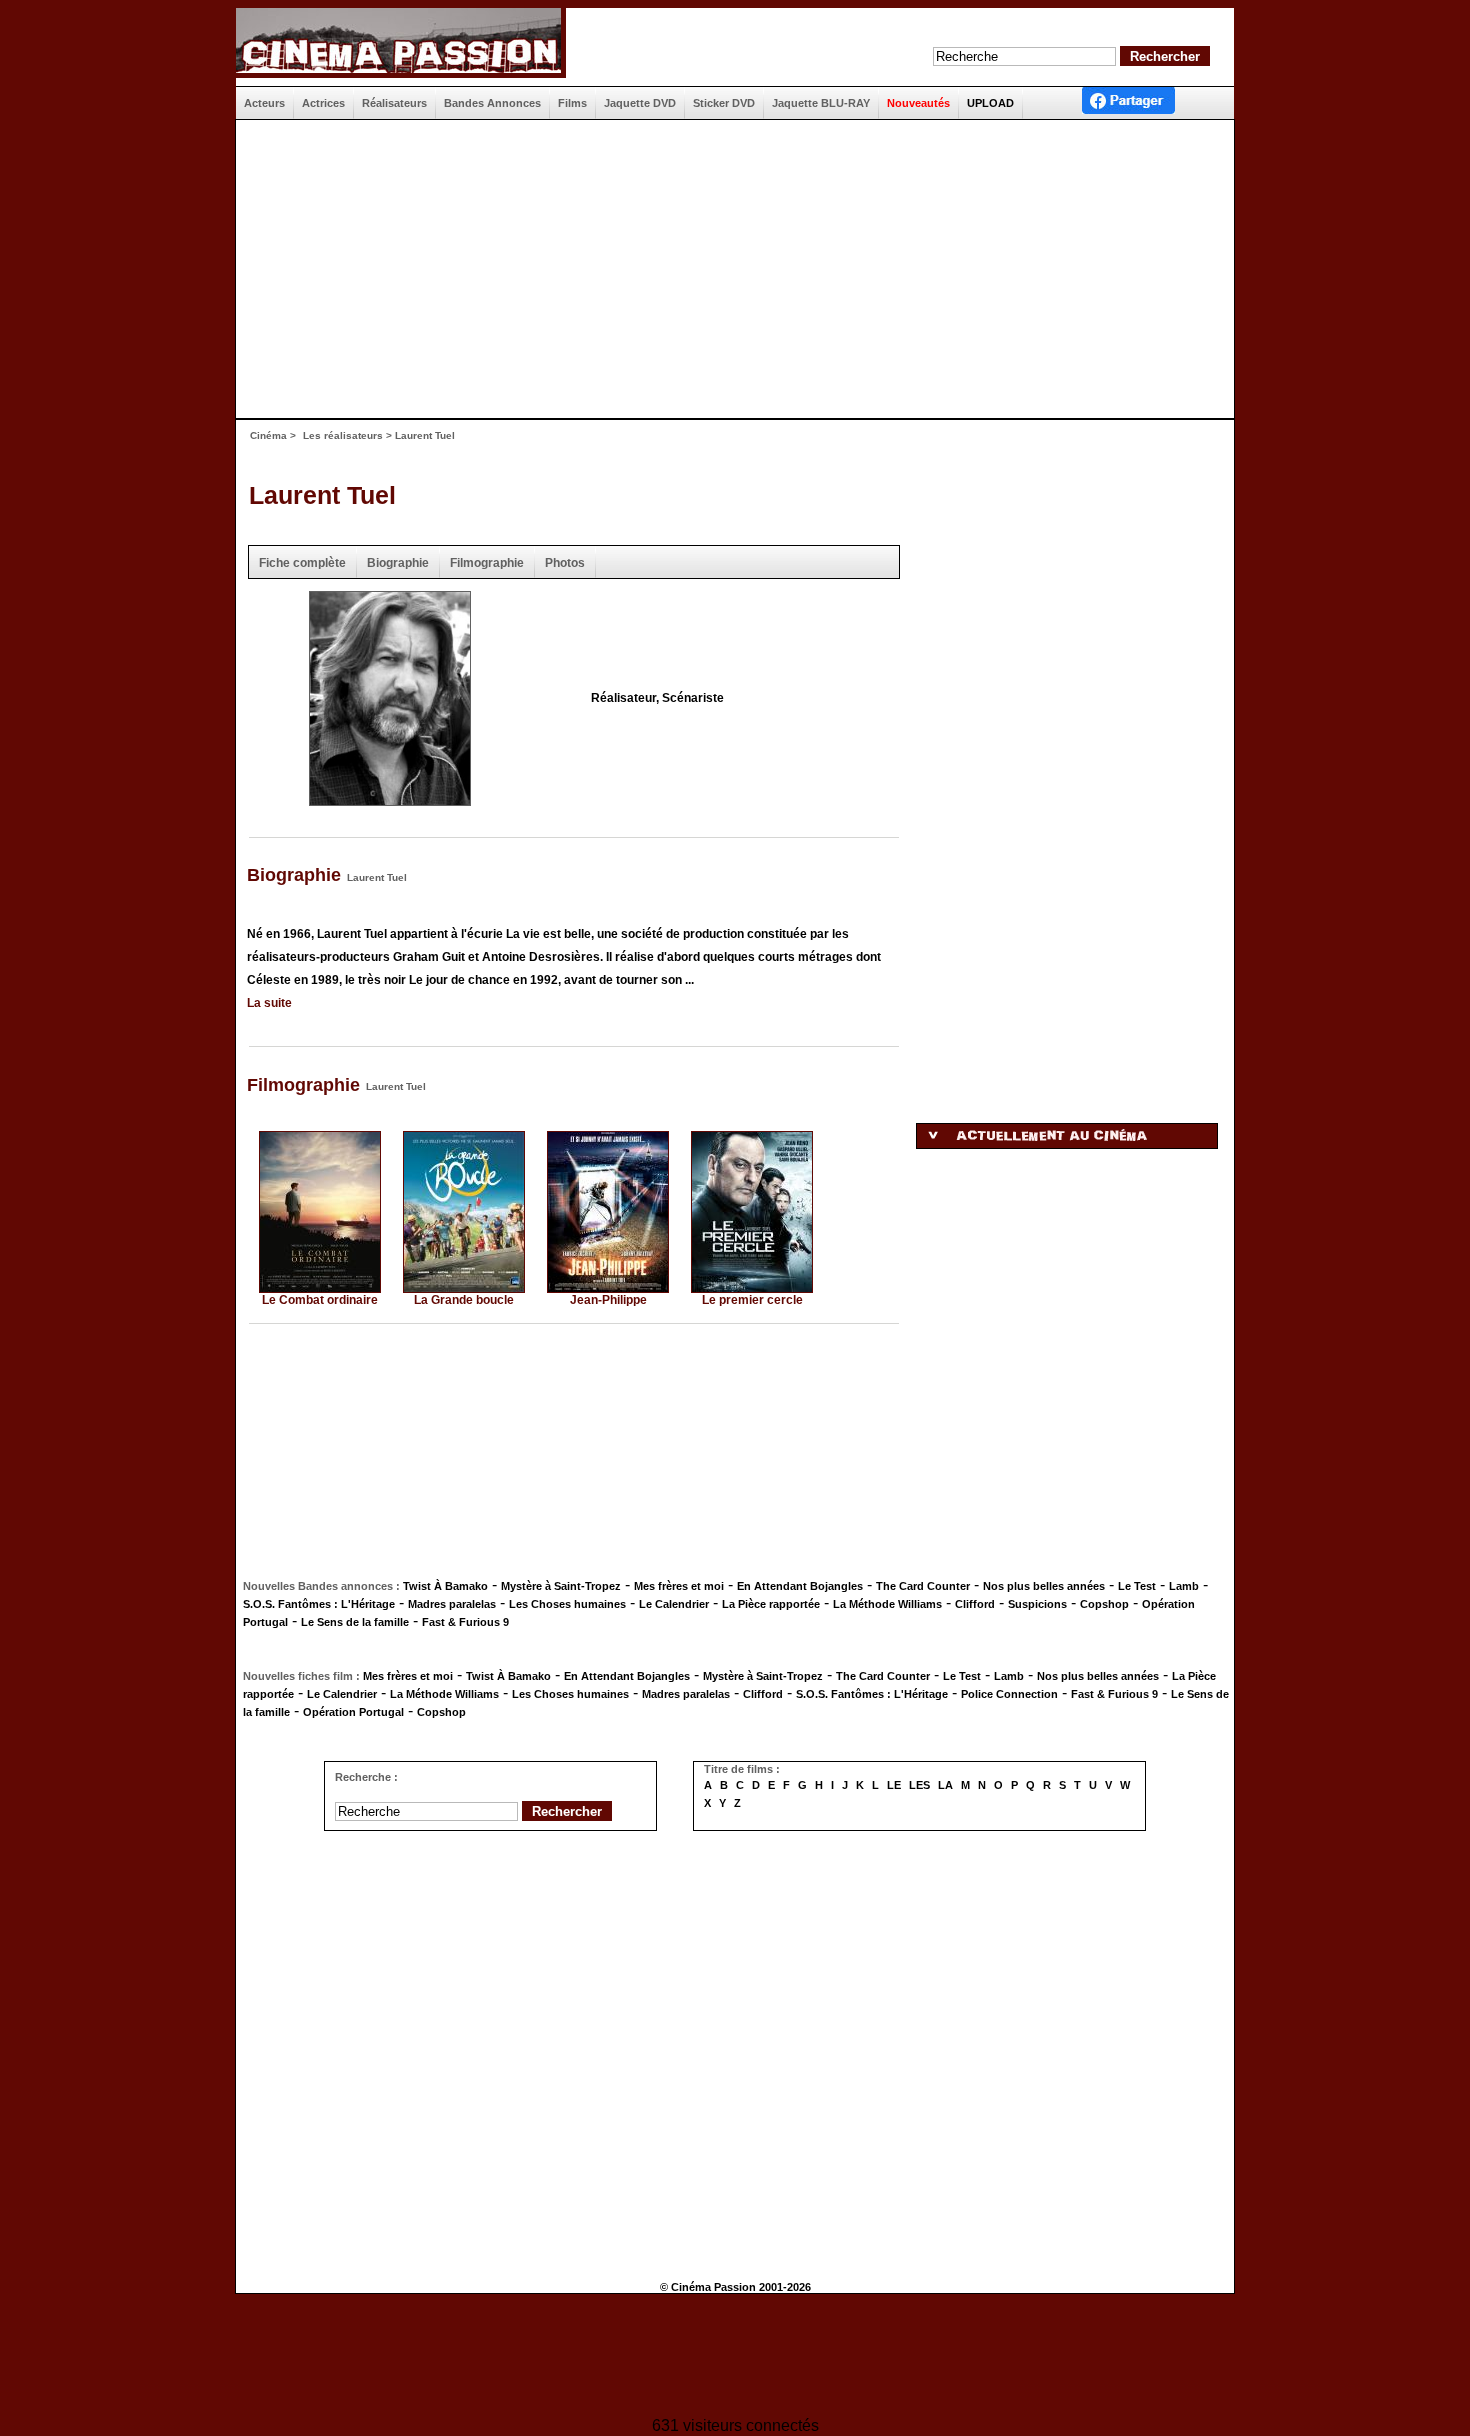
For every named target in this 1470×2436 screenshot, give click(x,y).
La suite (269, 1003)
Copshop (1104, 1604)
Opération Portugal (353, 1712)
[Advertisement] (727, 269)
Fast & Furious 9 (465, 1622)
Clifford (975, 1604)
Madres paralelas (452, 1604)
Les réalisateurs (343, 435)
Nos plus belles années (1044, 1586)
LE (894, 1785)
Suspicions (1037, 1604)
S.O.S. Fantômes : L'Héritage (319, 1604)
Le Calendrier (674, 1604)
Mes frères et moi (679, 1586)
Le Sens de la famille (355, 1622)
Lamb (1184, 1586)
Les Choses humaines (567, 1604)
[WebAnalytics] (735, 2357)
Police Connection (1009, 1694)
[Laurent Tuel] (390, 799)
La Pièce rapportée (771, 1604)
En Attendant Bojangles (800, 1586)
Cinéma (268, 435)
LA (945, 1785)
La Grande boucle (464, 1300)
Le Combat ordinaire (320, 1300)
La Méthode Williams (887, 1604)
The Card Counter (923, 1586)
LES (919, 1785)
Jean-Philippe (608, 1300)
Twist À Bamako (445, 1586)
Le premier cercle (752, 1300)
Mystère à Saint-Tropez (561, 1586)
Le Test (1137, 1586)
